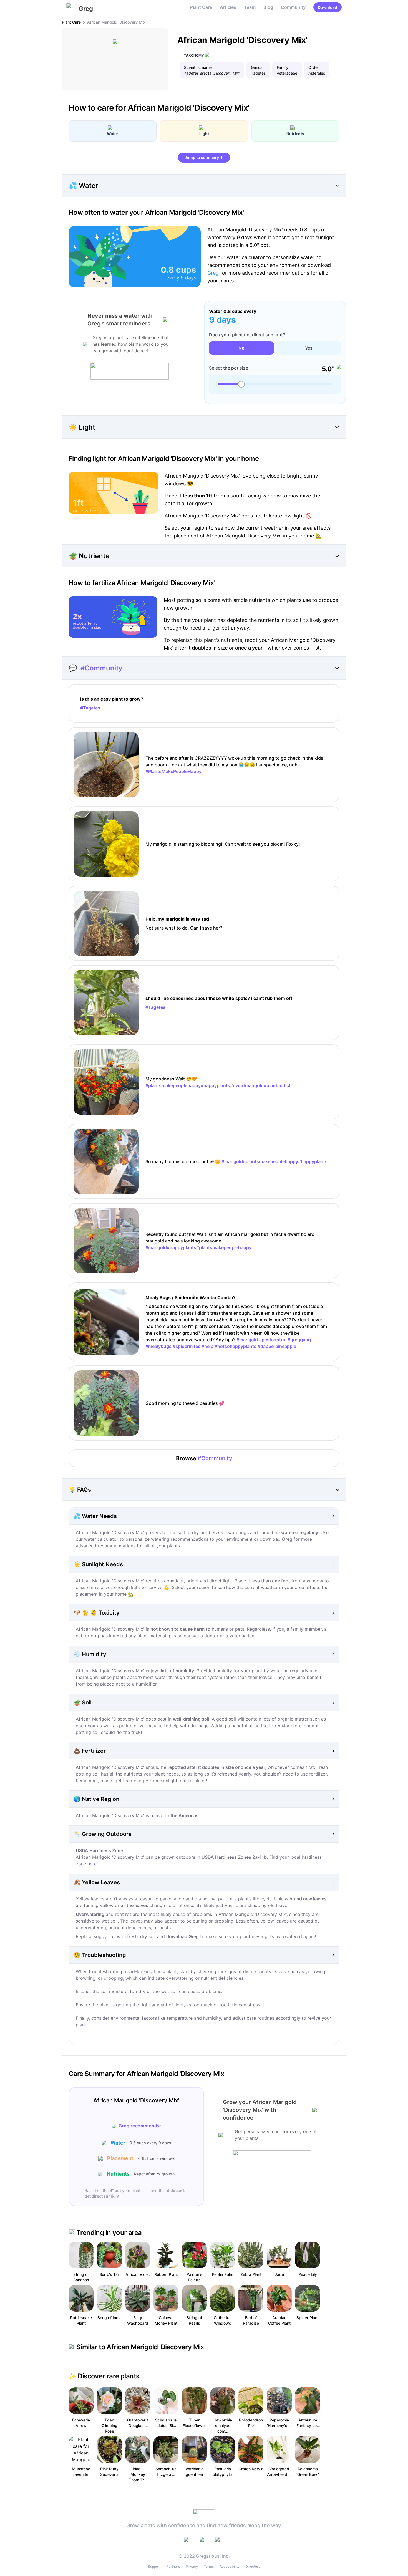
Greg (213, 273)
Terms (209, 2566)
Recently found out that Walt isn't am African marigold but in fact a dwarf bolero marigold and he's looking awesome (230, 1241)
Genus (257, 67)
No (241, 348)
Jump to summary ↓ (204, 157)
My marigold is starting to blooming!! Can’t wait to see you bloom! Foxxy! (223, 844)
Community (293, 7)
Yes (309, 348)
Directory (253, 2566)
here (92, 1864)
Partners (173, 2566)
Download (328, 7)
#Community (101, 668)
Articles (228, 7)
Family (283, 67)
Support (154, 2566)
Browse (204, 1458)
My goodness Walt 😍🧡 (218, 1082)
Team (250, 7)
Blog (268, 7)
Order (314, 67)
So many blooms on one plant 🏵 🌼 (236, 1161)
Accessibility (230, 2566)
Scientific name (198, 67)
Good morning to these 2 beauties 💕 (185, 1403)
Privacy (192, 2566)
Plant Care (201, 7)
